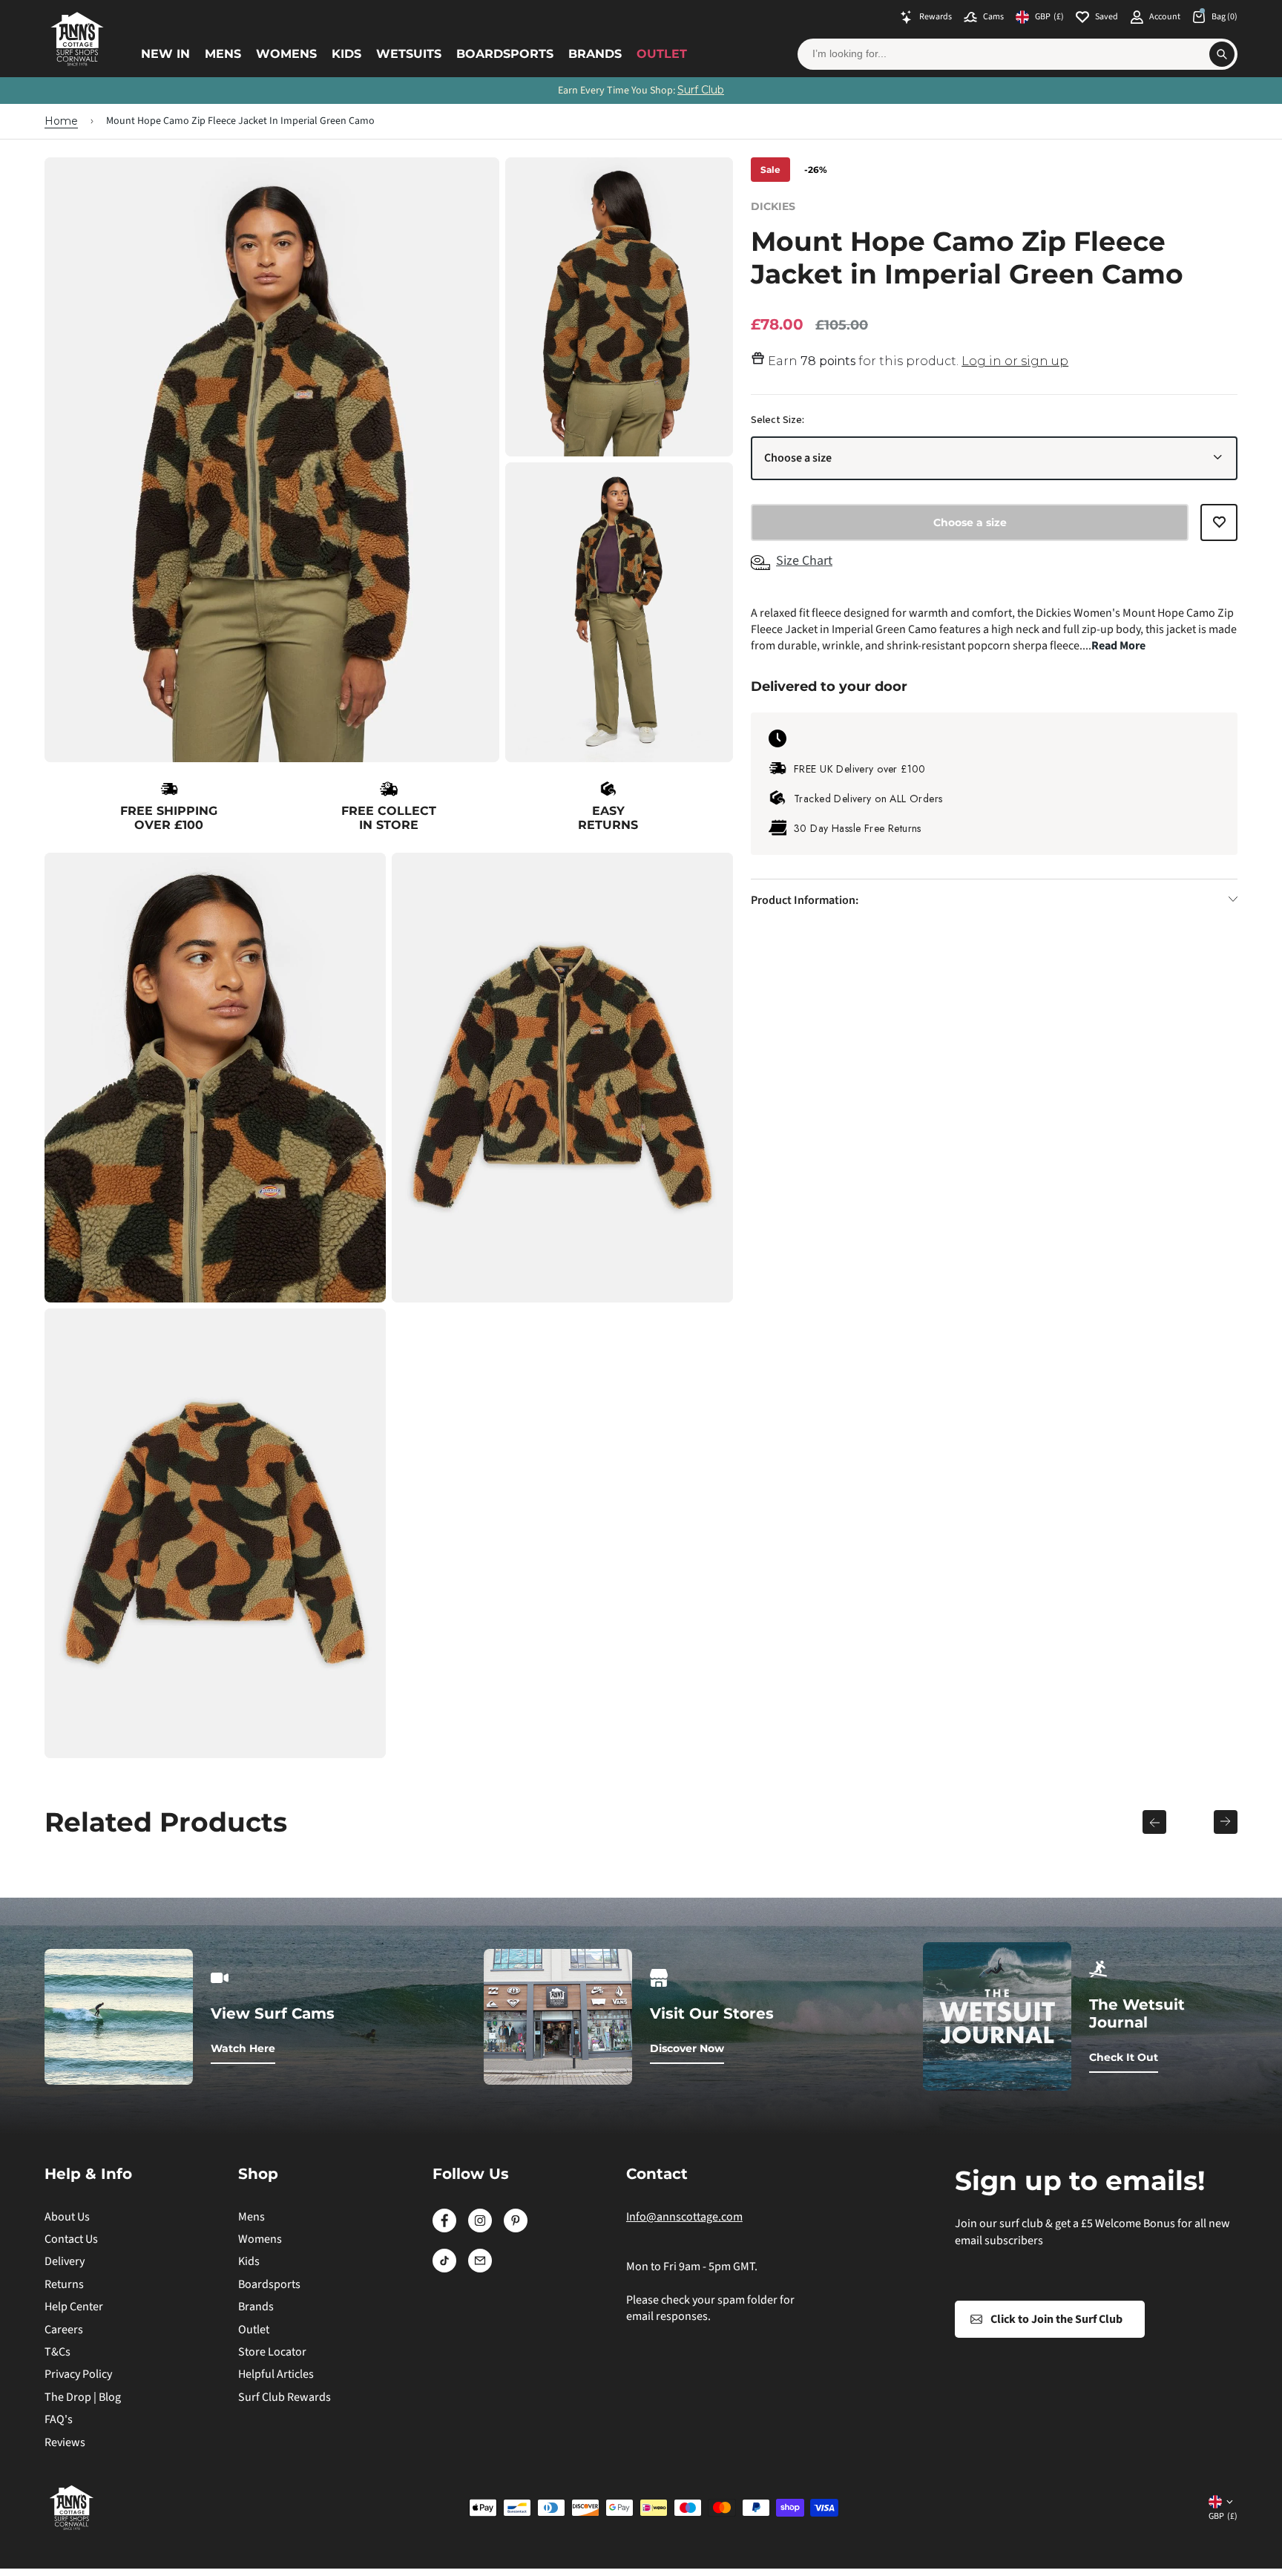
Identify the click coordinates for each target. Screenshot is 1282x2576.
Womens (286, 54)
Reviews (65, 2442)
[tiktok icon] (444, 2269)
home (61, 121)
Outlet (662, 54)
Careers (64, 2330)
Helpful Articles (276, 2374)
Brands (595, 54)
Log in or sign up (1015, 361)
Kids (346, 54)
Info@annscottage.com (684, 2217)
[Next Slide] (1226, 1822)
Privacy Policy (78, 2374)
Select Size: (778, 419)
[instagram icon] (480, 2229)
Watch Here (243, 2048)
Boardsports (505, 54)
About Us (67, 2217)
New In (165, 54)
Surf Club (701, 90)
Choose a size (798, 458)
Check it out (1124, 2057)
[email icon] (480, 2269)
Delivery (65, 2261)
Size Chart (804, 560)
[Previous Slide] (1154, 1822)
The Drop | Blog (83, 2397)
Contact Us (71, 2239)
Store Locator (272, 2352)
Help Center (74, 2307)
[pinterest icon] (516, 2229)
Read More (1118, 646)
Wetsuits (409, 54)
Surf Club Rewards (285, 2397)
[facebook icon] (444, 2229)
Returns (64, 2284)
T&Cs (57, 2352)
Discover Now (687, 2048)
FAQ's (59, 2419)
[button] (1219, 528)
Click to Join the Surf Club (1056, 2319)
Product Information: (805, 899)
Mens (223, 54)
